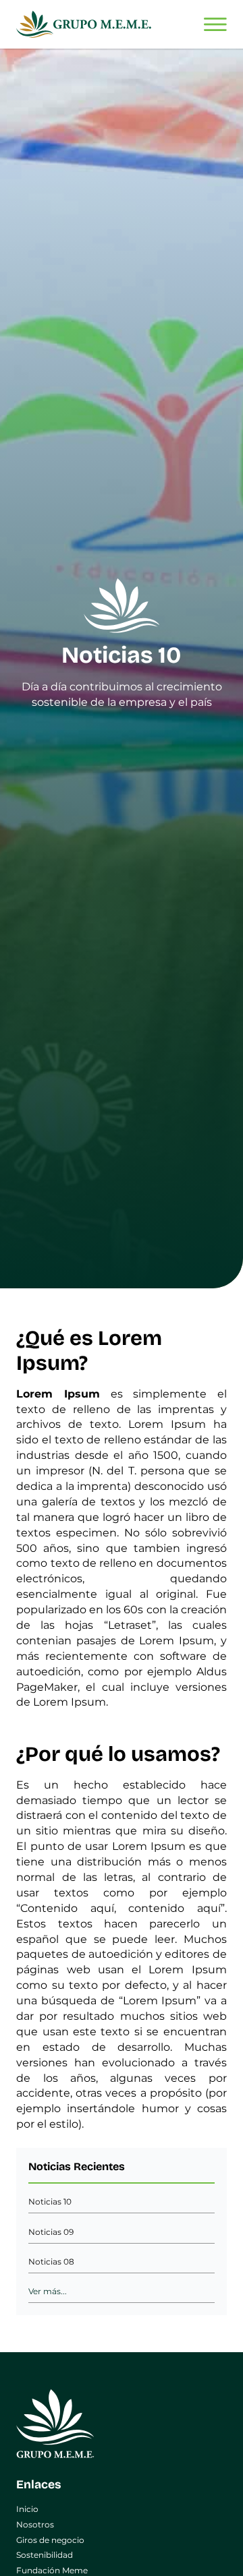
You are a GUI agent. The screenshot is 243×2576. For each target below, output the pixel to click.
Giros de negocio (50, 2540)
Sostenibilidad (45, 2555)
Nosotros (35, 2524)
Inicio (27, 2509)
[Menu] (215, 25)
